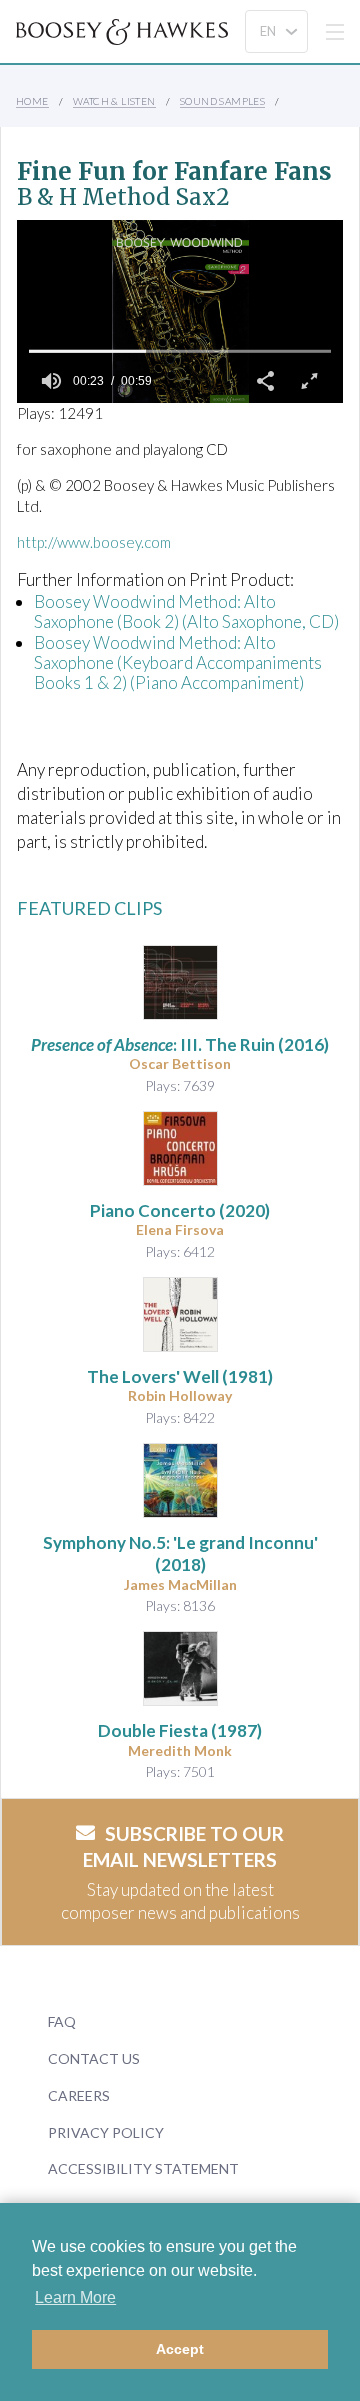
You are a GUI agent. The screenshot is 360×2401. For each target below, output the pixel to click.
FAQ (62, 2021)
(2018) (180, 1553)
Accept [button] (180, 2349)
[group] (51, 381)
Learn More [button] (75, 2297)
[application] (180, 311)
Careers (79, 2095)
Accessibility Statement (143, 2168)
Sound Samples (222, 101)
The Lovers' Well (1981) (180, 1376)
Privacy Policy (106, 2132)
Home (32, 101)
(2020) (180, 1210)
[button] (265, 381)
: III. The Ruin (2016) (180, 1044)
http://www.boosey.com (94, 542)
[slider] (180, 351)
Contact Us (94, 2058)
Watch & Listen (114, 101)
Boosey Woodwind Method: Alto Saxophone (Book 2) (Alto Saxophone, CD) (186, 611)
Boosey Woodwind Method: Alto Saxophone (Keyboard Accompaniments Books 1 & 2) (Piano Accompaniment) (178, 663)
